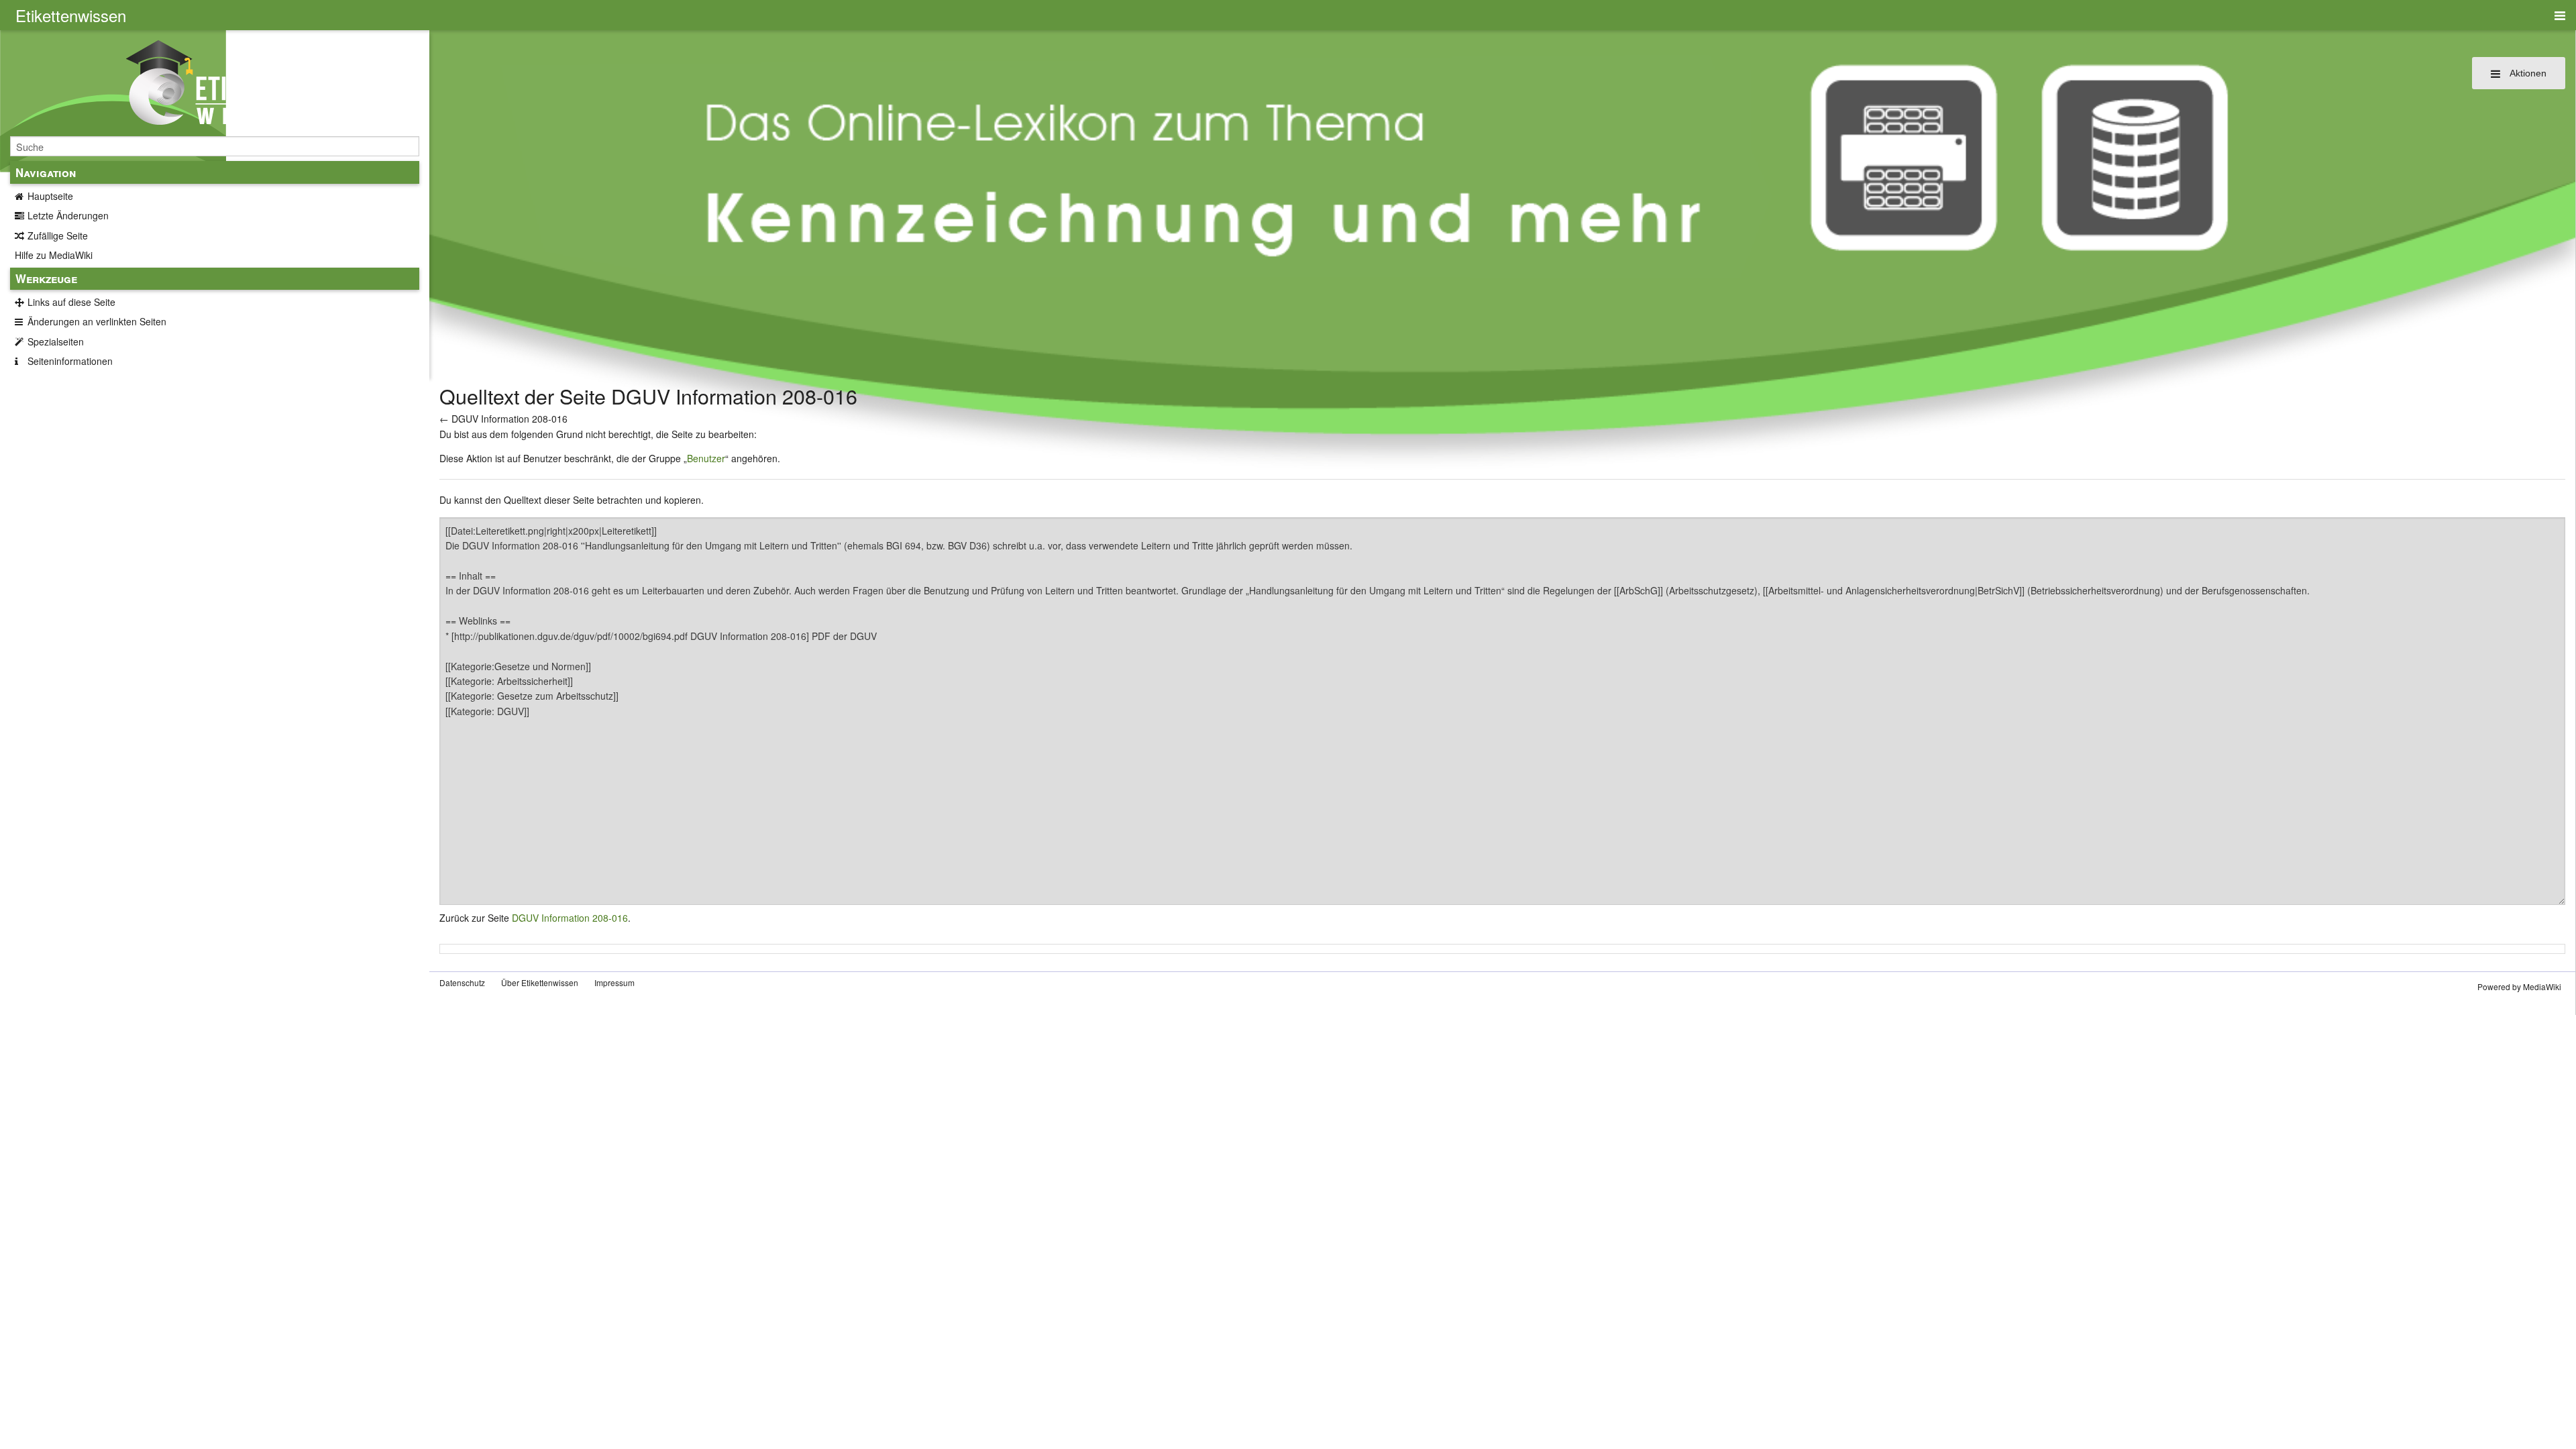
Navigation (46, 172)
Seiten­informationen (70, 361)
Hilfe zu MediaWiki (54, 255)
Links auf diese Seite (71, 302)
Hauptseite (50, 196)
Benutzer (706, 458)
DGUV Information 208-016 (509, 419)
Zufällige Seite (58, 235)
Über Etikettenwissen (540, 982)
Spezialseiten (56, 341)
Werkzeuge (46, 278)
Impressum (614, 982)
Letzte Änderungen (68, 215)
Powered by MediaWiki (2519, 986)
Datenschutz (462, 982)
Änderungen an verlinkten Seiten (97, 321)
